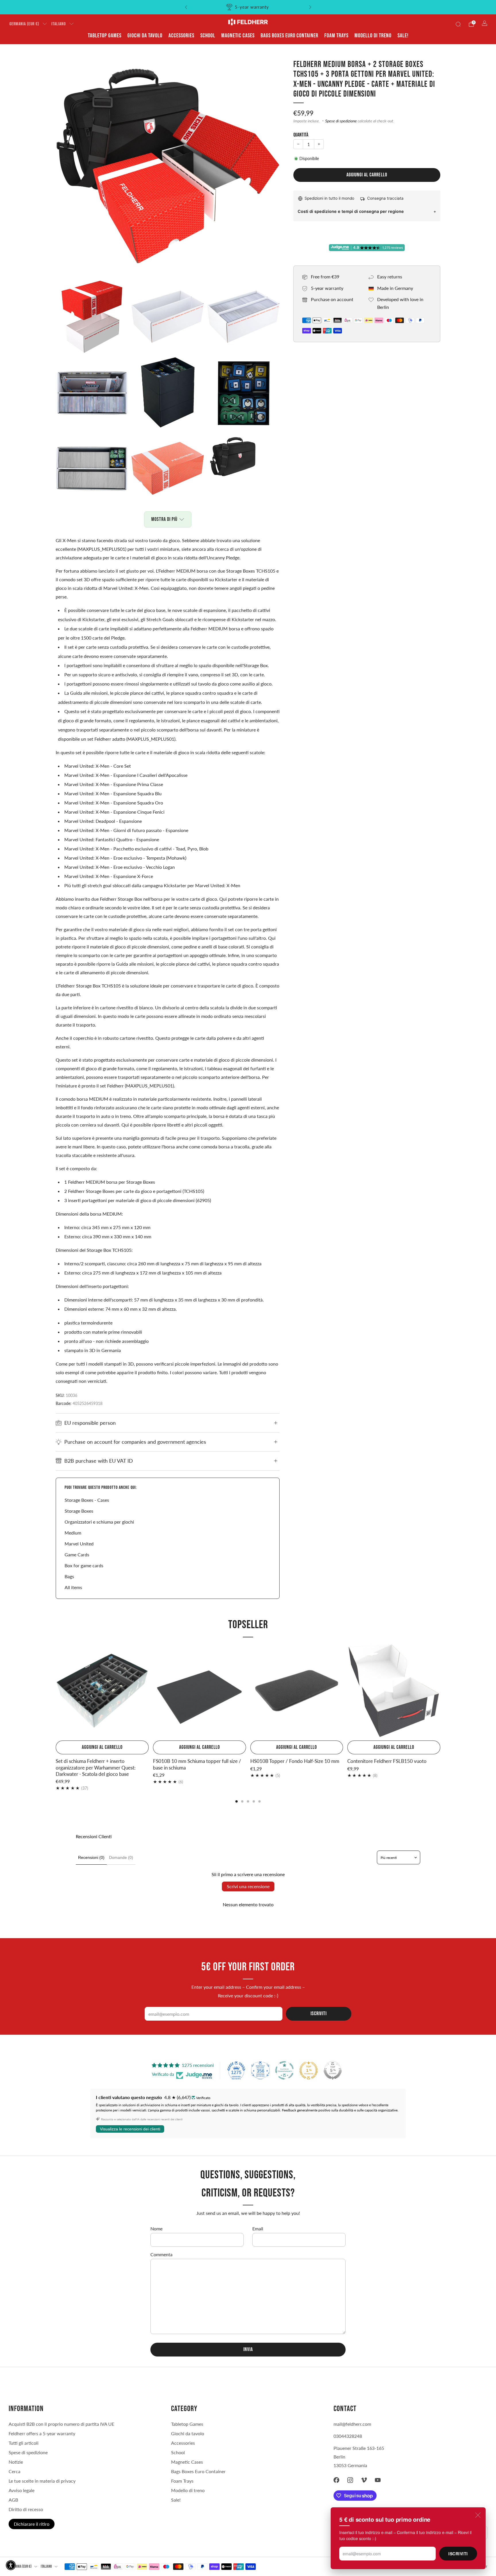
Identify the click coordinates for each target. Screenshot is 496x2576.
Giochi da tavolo (145, 36)
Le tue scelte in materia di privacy (42, 2481)
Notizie (16, 2462)
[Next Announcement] (310, 7)
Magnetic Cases (238, 36)
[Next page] (440, 1691)
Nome (156, 2229)
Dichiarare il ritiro (32, 2524)
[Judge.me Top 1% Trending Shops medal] (309, 2070)
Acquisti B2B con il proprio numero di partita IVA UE (61, 2424)
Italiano (59, 24)
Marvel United (79, 1544)
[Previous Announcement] (186, 7)
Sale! (403, 36)
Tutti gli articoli (24, 2443)
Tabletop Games (105, 36)
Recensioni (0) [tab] (91, 1857)
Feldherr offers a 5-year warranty (42, 2433)
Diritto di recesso (26, 2509)
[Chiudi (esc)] (478, 2515)
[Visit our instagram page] (350, 2480)
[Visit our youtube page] (378, 2480)
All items (73, 1587)
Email (258, 2229)
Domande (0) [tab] (121, 1857)
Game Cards (77, 1554)
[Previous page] (56, 1691)
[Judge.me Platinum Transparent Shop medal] (284, 2070)
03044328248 (348, 2436)
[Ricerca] (458, 24)
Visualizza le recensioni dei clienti (130, 2129)
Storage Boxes (79, 1511)
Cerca (14, 2471)
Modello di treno (373, 36)
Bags (69, 1576)
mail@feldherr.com (352, 2424)
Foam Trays (336, 36)
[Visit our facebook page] (336, 2480)
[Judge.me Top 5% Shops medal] (333, 2070)
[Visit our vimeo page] (364, 2480)
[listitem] (248, 7)
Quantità (301, 135)
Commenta (161, 2254)
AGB (13, 2500)
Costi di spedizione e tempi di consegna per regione (351, 211)
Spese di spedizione (341, 121)
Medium (73, 1533)
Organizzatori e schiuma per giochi (99, 1522)
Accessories (181, 36)
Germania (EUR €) (24, 24)
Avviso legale (22, 2490)
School (208, 36)
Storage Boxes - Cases (87, 1500)
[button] (11, 2565)
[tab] (237, 1801)
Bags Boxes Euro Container (289, 36)
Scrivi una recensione (248, 1886)
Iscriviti (458, 2554)
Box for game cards (84, 1565)
